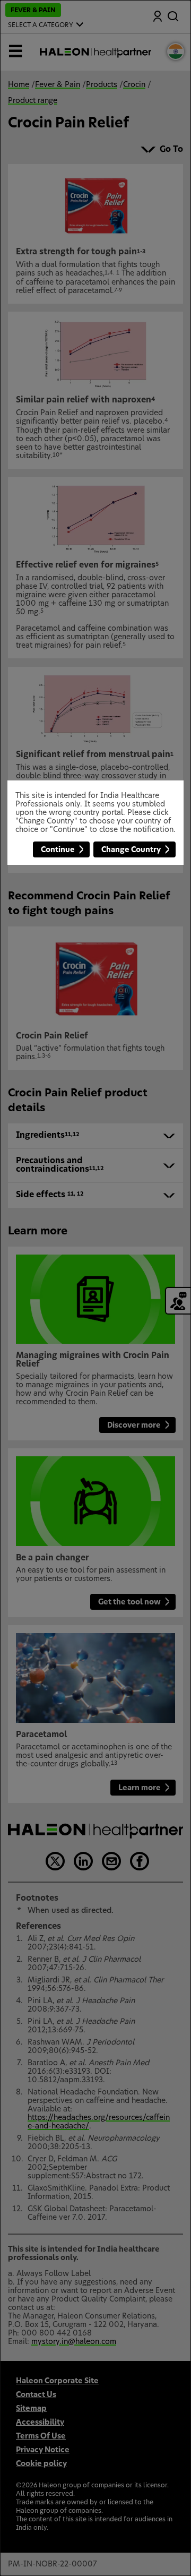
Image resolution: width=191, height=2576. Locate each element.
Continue (58, 850)
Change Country (131, 850)
